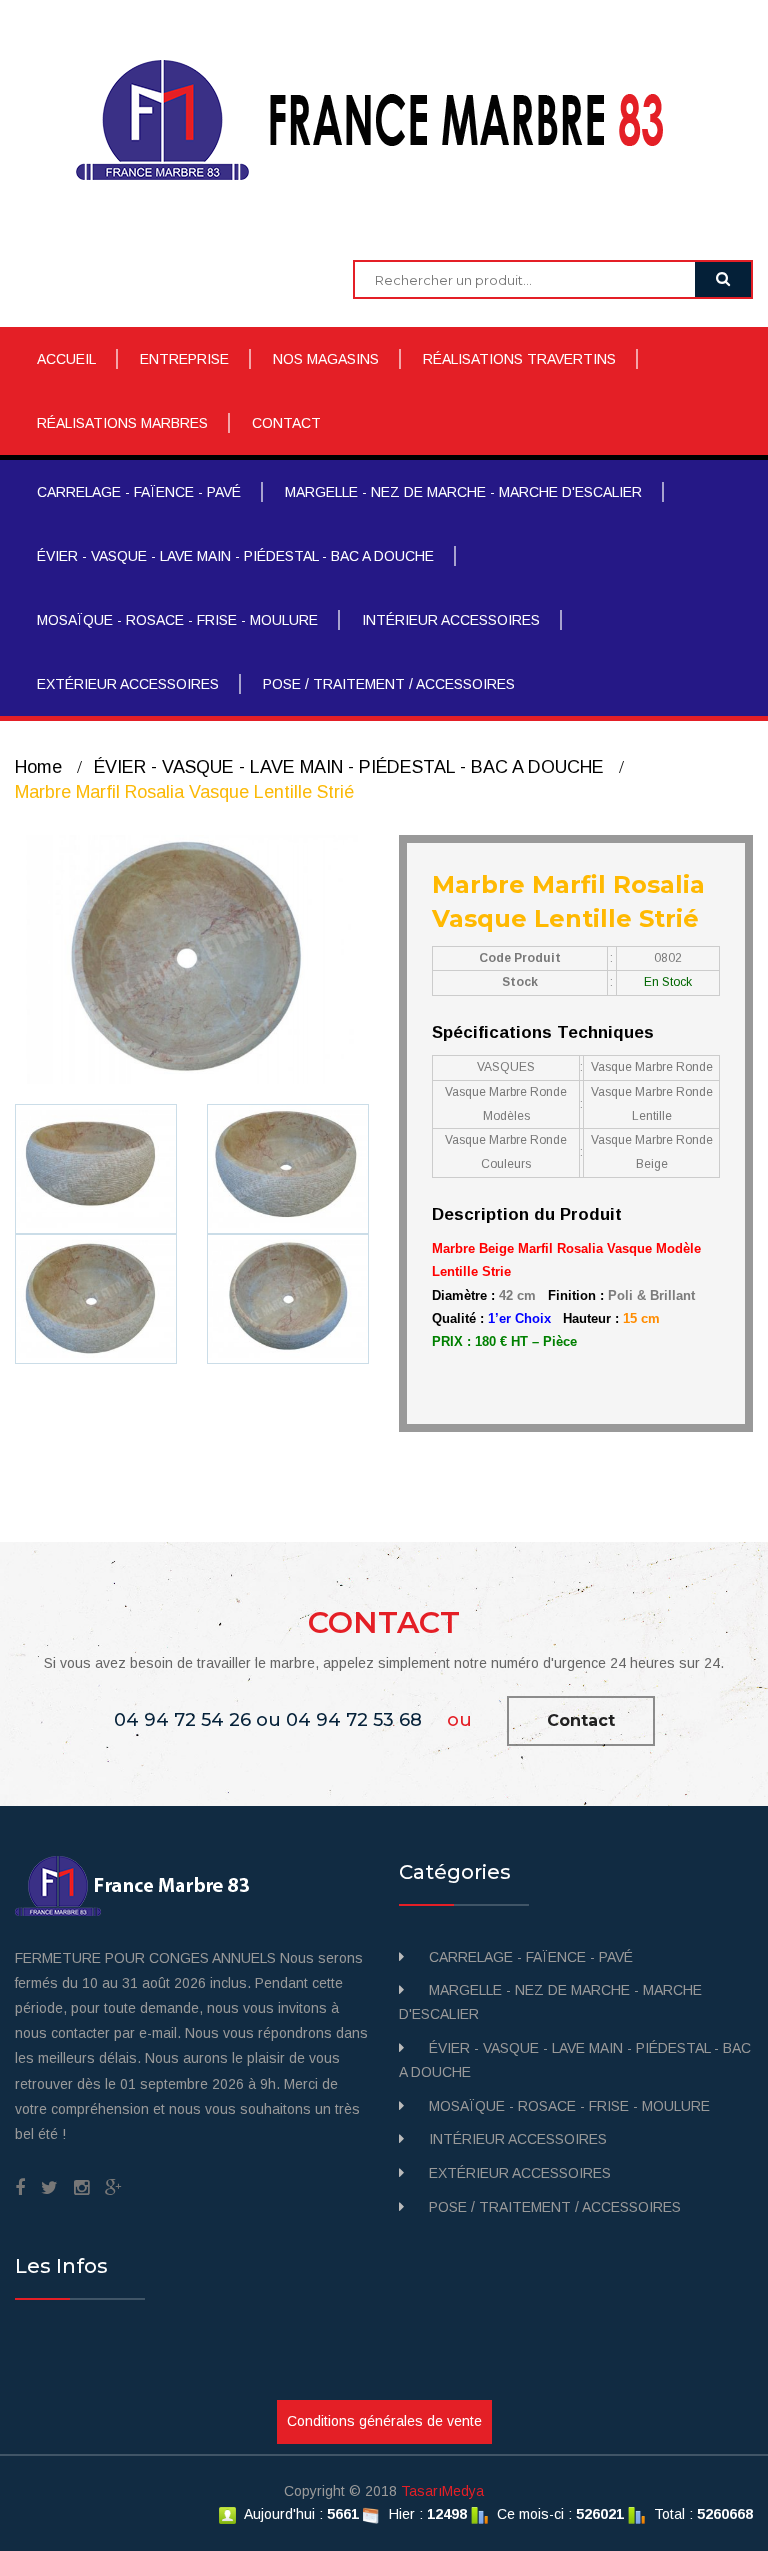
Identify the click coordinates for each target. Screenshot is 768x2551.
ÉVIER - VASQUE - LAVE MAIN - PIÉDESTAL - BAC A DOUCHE (235, 556)
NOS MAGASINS (326, 359)
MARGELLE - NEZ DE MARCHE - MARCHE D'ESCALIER (463, 492)
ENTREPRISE (184, 359)
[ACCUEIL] (384, 119)
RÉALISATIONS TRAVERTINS (519, 359)
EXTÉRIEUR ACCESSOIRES (128, 684)
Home (38, 767)
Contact (581, 1720)
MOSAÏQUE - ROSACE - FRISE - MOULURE (177, 620)
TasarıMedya (442, 2491)
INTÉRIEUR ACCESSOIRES (451, 620)
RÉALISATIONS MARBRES (122, 423)
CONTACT (286, 423)
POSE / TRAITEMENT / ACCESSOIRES (389, 684)
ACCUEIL (66, 359)
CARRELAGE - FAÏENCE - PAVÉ (139, 492)
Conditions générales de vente (384, 2421)
